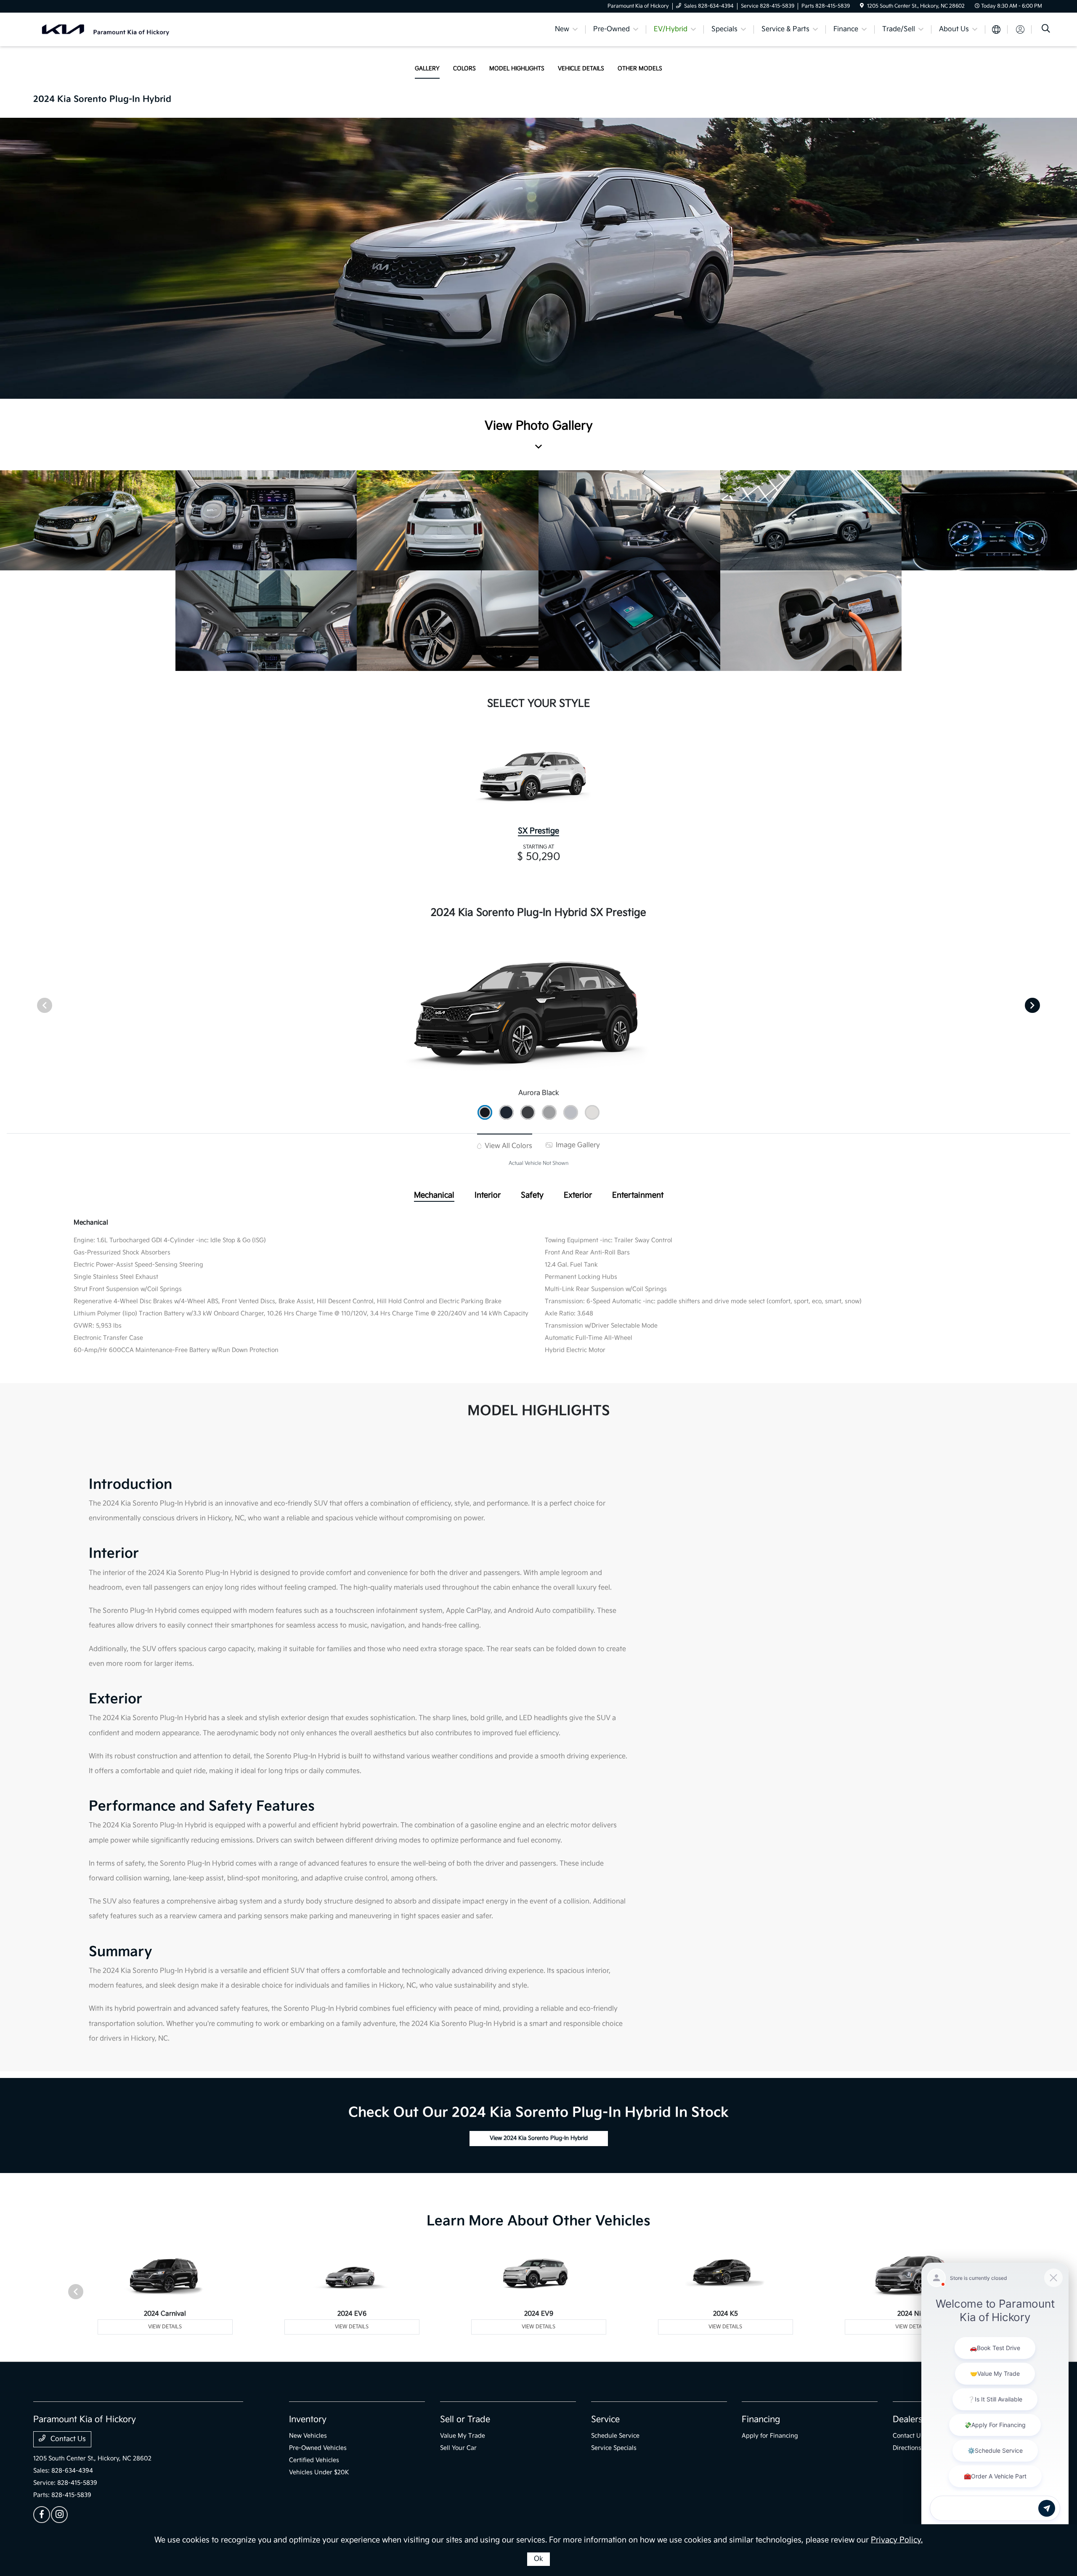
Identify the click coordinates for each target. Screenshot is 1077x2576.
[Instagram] (59, 2515)
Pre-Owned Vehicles (318, 2448)
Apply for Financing (770, 2436)
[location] (862, 6)
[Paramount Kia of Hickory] (106, 29)
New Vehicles (308, 2436)
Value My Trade (463, 2436)
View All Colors (508, 1146)
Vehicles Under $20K (319, 2472)
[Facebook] (42, 2515)
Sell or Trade (465, 2420)
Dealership (914, 2420)
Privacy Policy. (897, 2540)
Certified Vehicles (314, 2460)
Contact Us (67, 2439)
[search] (1046, 30)
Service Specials (614, 2448)
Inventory (308, 2420)
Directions (907, 2448)
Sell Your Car (458, 2448)
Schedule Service (615, 2436)
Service (605, 2420)
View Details (165, 2327)
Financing (761, 2420)
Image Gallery (577, 1145)
